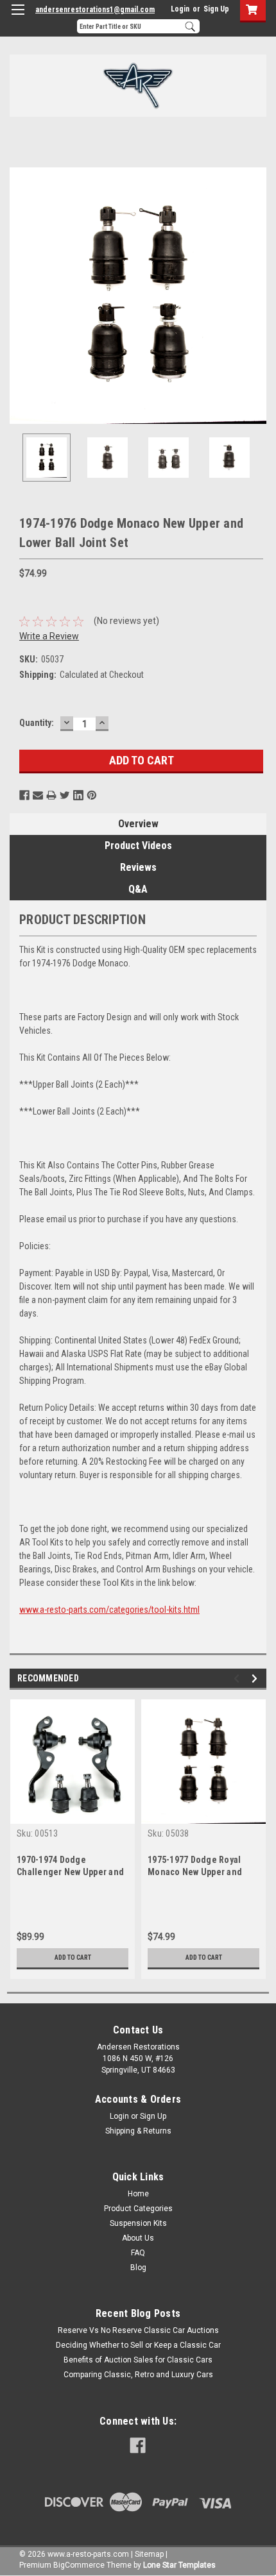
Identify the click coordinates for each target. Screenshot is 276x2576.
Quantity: (37, 723)
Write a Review (49, 636)
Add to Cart (73, 1957)
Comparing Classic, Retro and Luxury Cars (138, 2375)
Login (180, 9)
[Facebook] (24, 795)
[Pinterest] (92, 795)
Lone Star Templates (179, 2565)
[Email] (38, 795)
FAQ (138, 2253)
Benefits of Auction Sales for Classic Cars (138, 2360)
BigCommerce (79, 2565)
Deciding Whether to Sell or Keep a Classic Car (138, 2345)
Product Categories (138, 2209)
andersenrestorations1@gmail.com (95, 10)
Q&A (138, 889)
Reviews (138, 867)
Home (138, 2194)
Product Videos (138, 846)
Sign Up (216, 9)
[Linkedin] (78, 795)
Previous (19, 296)
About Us (138, 2238)
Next (257, 296)
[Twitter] (65, 795)
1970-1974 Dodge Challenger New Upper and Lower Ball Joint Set (70, 1872)
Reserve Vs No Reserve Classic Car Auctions (138, 2330)
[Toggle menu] (18, 18)
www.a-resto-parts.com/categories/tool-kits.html (109, 1610)
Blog (138, 2268)
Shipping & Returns (138, 2131)
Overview (138, 824)
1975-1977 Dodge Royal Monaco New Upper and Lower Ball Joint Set (195, 1872)
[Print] (51, 795)
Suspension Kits (138, 2223)
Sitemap (149, 2554)
